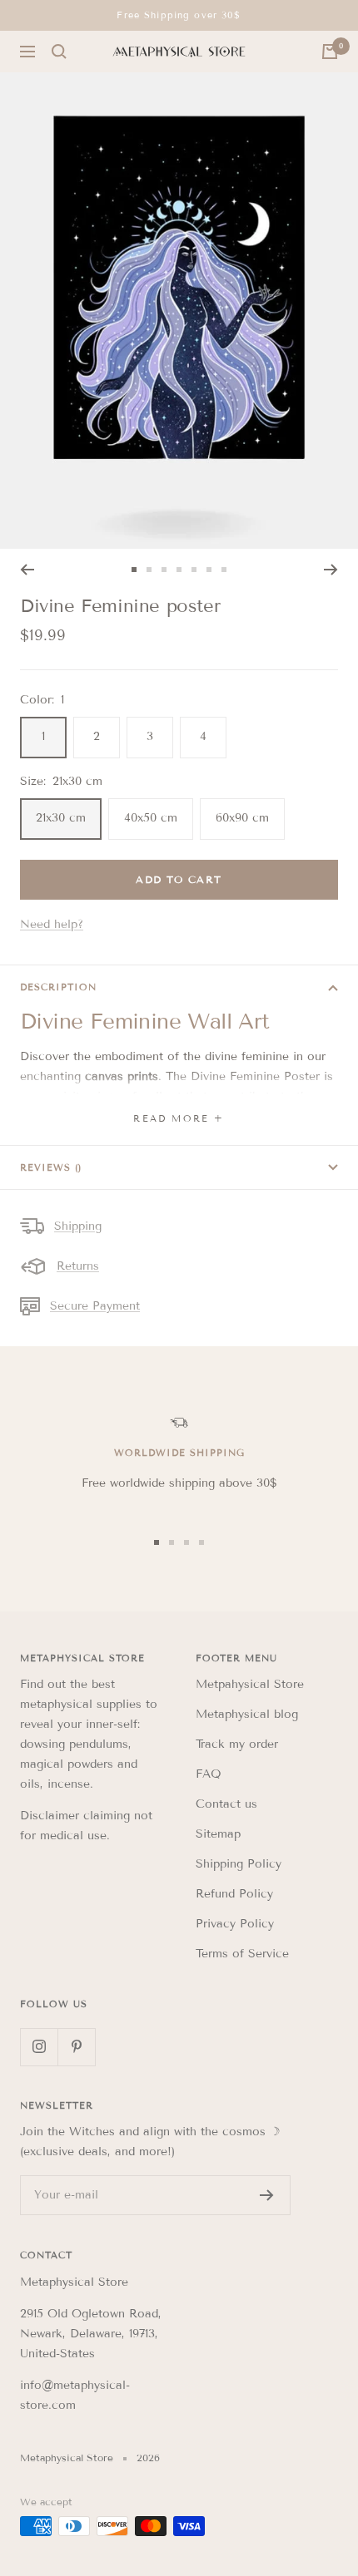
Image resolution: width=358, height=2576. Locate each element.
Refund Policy (234, 1894)
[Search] (59, 52)
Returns (78, 1266)
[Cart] (330, 52)
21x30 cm (61, 818)
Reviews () (51, 1167)
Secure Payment (95, 1306)
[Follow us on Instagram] (39, 2047)
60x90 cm (242, 818)
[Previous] (27, 570)
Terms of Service (242, 1954)
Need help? (52, 924)
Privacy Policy (235, 1924)
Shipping (78, 1226)
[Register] (267, 2195)
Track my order (237, 1744)
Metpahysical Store (250, 1684)
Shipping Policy (239, 1864)
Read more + (179, 1118)
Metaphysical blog (247, 1714)
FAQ (209, 1774)
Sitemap (218, 1834)
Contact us (226, 1804)
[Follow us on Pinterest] (76, 2047)
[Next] (331, 570)
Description (58, 987)
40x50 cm (151, 818)
